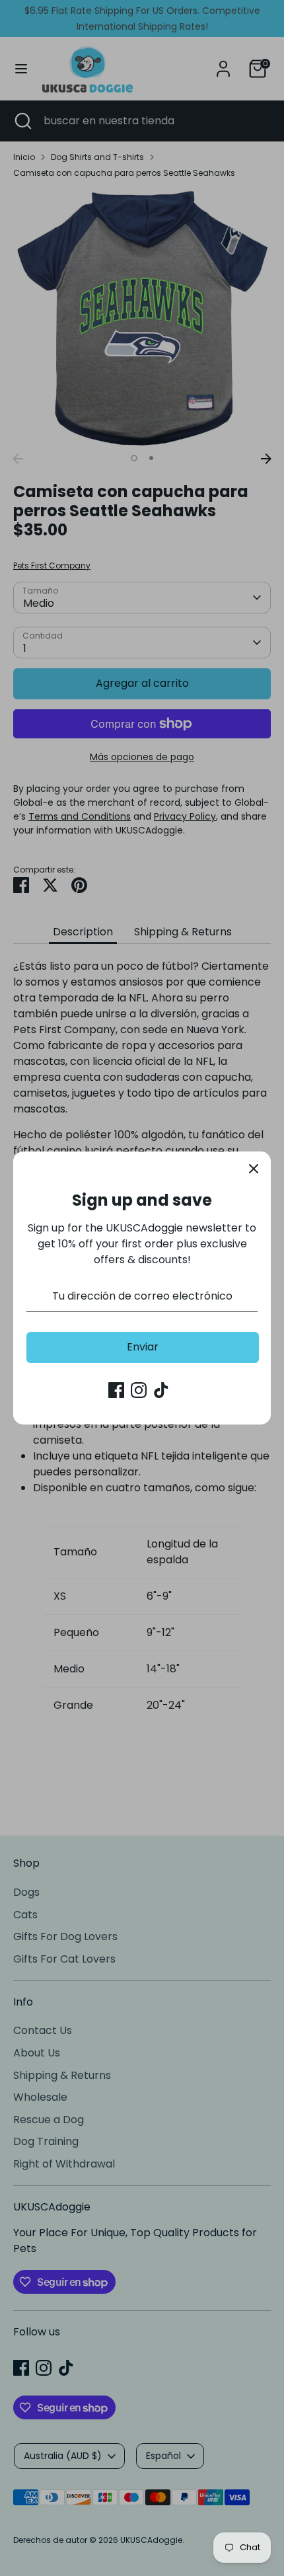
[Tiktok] (161, 1390)
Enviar (143, 1347)
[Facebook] (116, 1390)
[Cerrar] (254, 1169)
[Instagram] (139, 1390)
